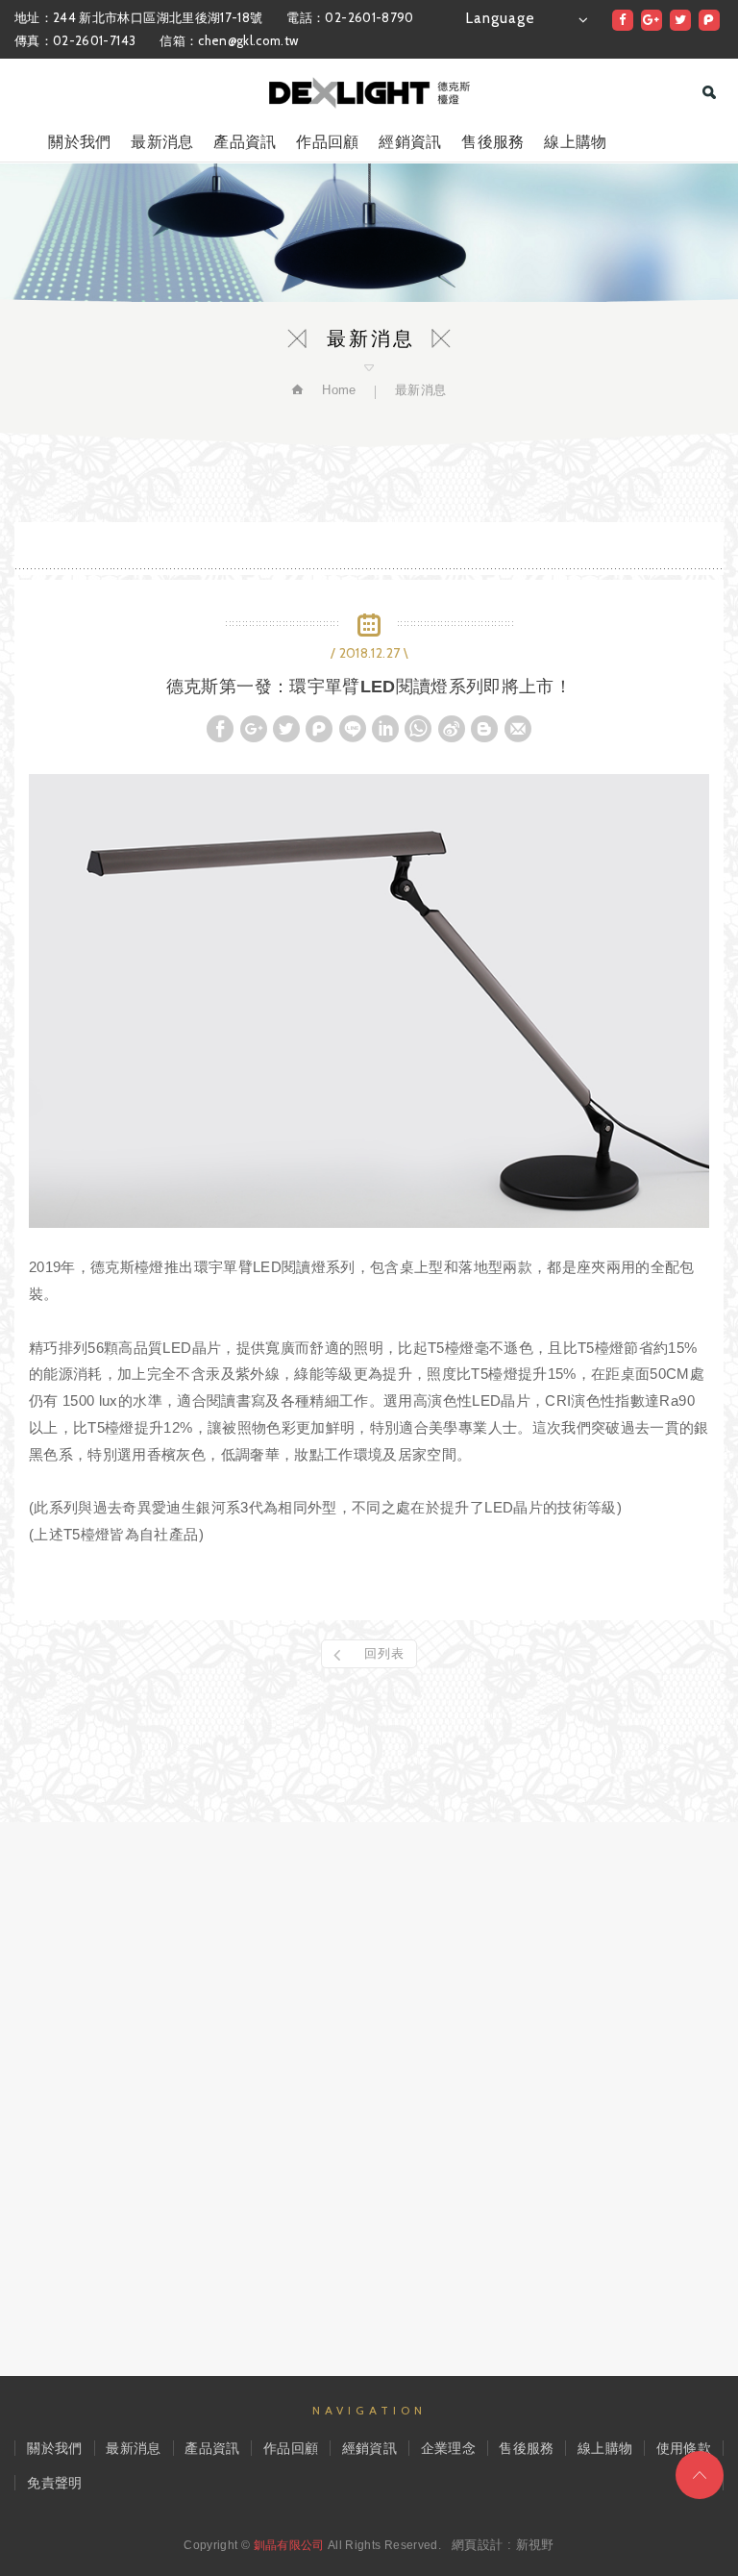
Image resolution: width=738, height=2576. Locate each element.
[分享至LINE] (353, 729)
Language (501, 18)
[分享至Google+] (652, 20)
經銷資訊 (410, 142)
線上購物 (575, 142)
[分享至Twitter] (680, 20)
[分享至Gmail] (518, 729)
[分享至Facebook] (623, 20)
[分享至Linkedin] (385, 729)
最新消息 (162, 142)
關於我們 (79, 142)
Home (337, 390)
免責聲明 (54, 2483)
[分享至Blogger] (484, 729)
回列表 (384, 1653)
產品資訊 (245, 142)
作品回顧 (327, 142)
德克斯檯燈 (369, 92)
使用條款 (684, 2448)
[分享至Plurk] (709, 20)
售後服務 (492, 142)
